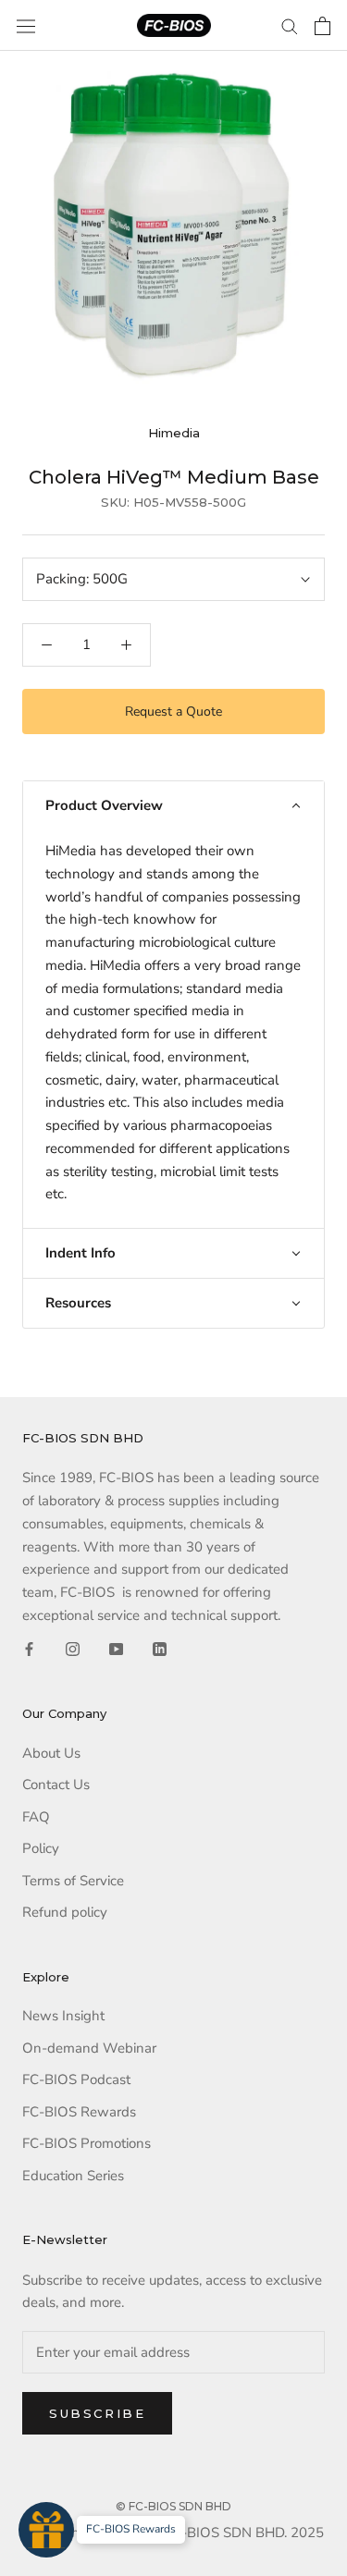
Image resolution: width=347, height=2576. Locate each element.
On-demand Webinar (89, 2048)
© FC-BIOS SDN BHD (173, 2506)
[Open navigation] (26, 26)
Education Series (73, 2176)
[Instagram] (73, 1649)
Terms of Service (73, 1881)
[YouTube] (116, 1649)
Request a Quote (173, 711)
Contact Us (56, 1785)
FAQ (36, 1817)
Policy (41, 1848)
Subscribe (97, 2413)
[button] (173, 806)
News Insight (63, 2016)
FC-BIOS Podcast (76, 2079)
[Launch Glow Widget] (46, 2530)
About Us (51, 1753)
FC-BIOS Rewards (79, 2112)
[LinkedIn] (160, 1649)
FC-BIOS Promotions (87, 2143)
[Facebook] (29, 1649)
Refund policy (65, 1912)
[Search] (290, 25)
